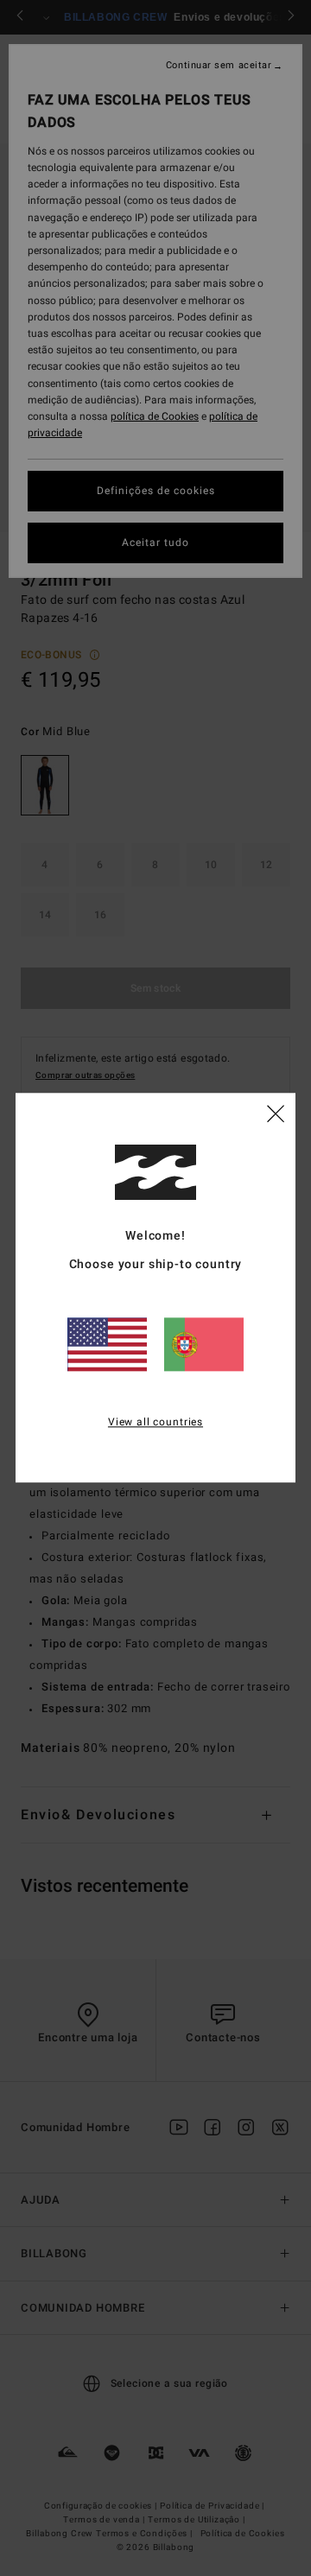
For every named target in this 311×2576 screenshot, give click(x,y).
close (276, 1114)
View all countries (155, 1422)
